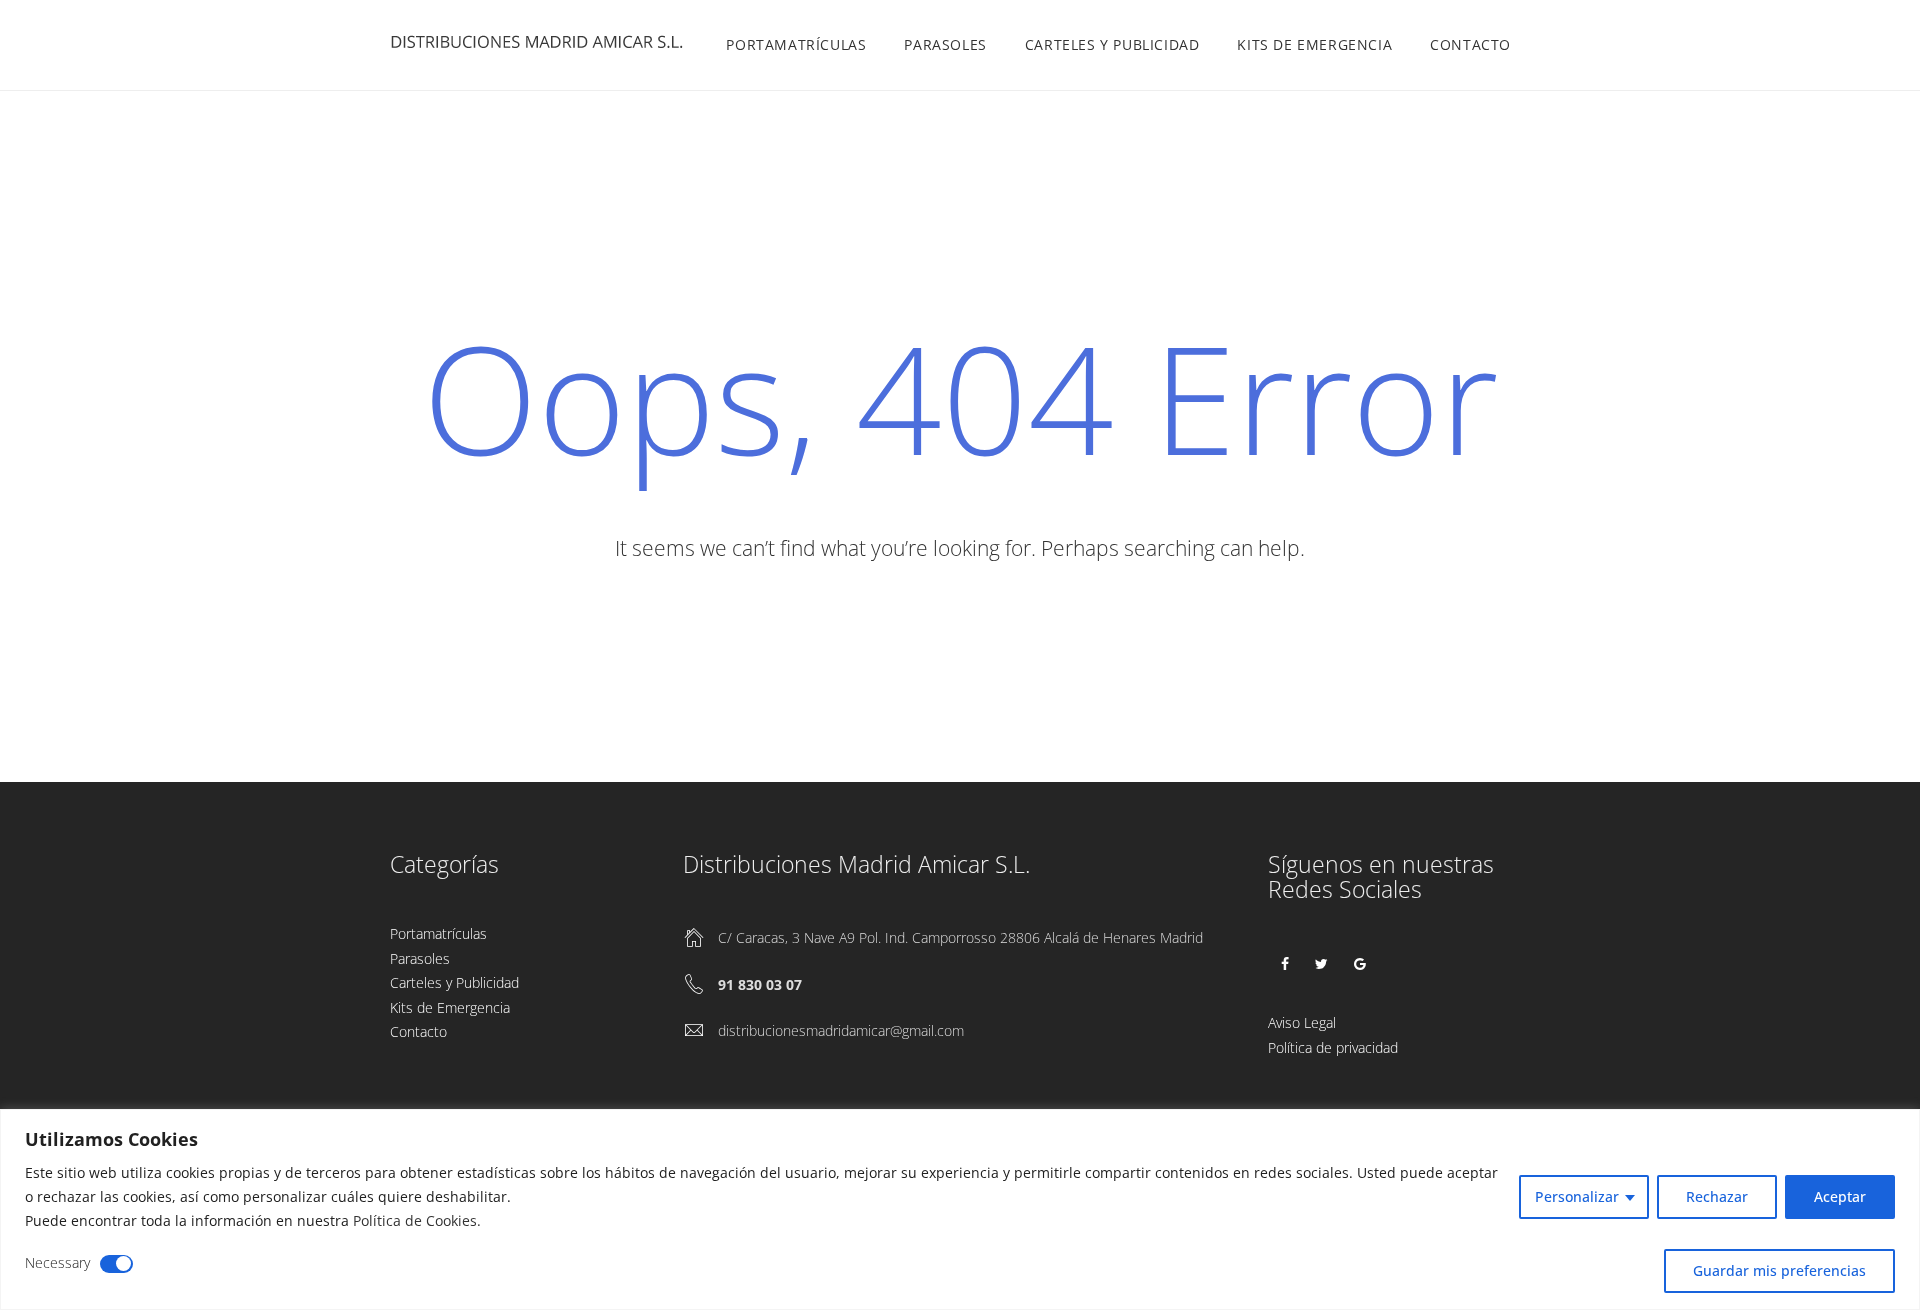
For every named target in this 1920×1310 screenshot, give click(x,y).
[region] (960, 1209)
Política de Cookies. (417, 1220)
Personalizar (1577, 1196)
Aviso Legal (1302, 1022)
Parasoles (945, 44)
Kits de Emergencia (1314, 44)
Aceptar (1840, 1196)
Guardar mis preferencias (1779, 1270)
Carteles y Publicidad (1112, 44)
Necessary (57, 1262)
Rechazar (1717, 1196)
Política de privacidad (1333, 1047)
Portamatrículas (796, 44)
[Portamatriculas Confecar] (540, 46)
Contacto (1470, 44)
